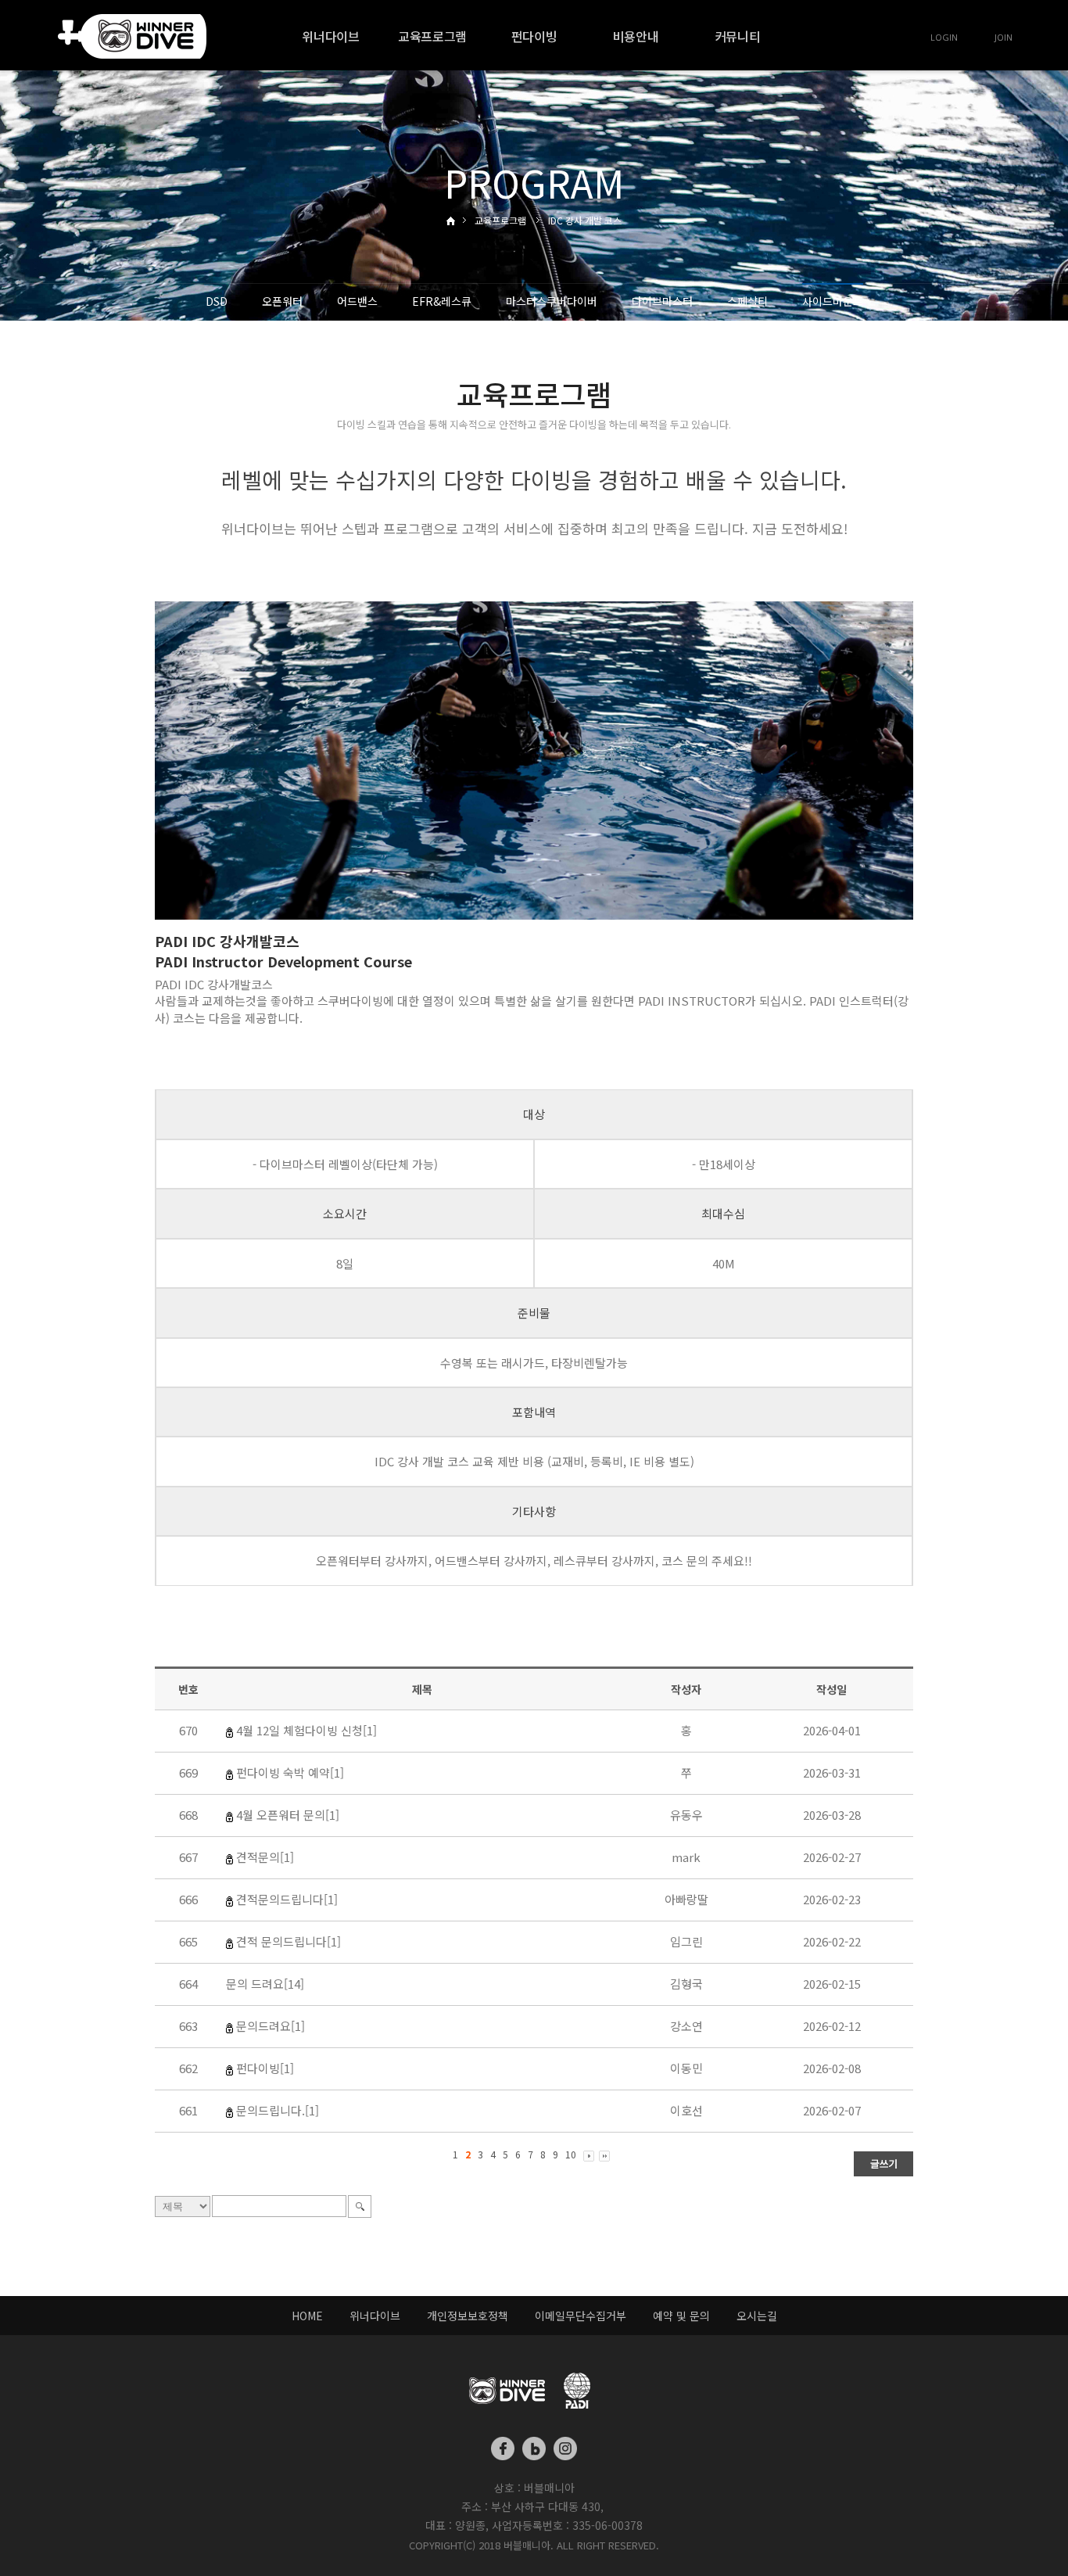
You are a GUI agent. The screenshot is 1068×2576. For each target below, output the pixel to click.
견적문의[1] (265, 1857)
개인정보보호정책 (468, 2316)
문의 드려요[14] (265, 1984)
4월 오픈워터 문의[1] (288, 1815)
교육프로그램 (432, 36)
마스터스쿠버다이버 (552, 301)
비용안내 (636, 36)
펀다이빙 (534, 36)
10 (571, 2154)
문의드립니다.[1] (278, 2110)
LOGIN (944, 37)
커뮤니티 (738, 36)
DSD (217, 301)
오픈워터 (282, 301)
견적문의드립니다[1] (287, 1899)
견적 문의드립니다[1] (289, 1941)
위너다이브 (330, 36)
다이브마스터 (662, 301)
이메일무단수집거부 (581, 2316)
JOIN (1003, 37)
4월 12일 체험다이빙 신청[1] (306, 1730)
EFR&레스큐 (442, 301)
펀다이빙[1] (265, 2068)
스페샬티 (747, 301)
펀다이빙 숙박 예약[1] (290, 1772)
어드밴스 (357, 301)
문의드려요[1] (271, 2026)
